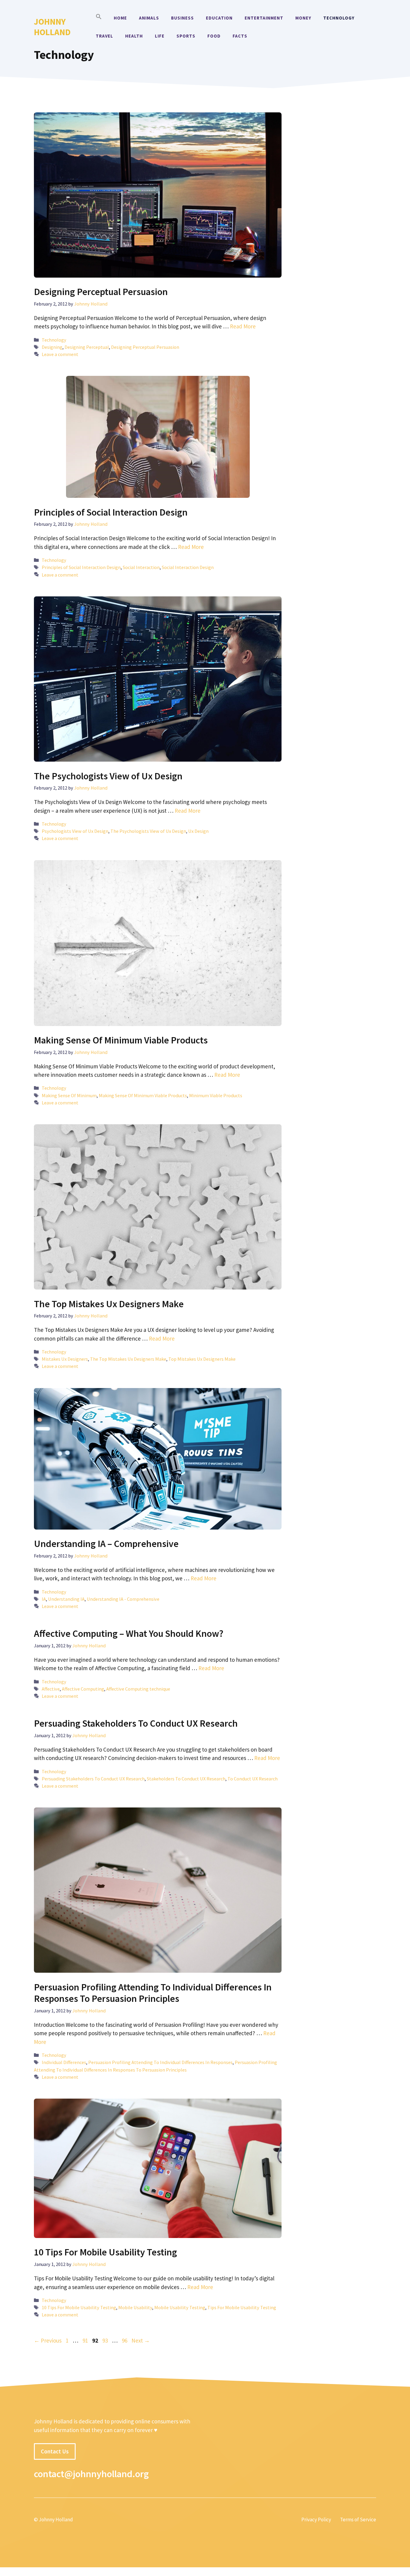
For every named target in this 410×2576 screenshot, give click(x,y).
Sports (186, 36)
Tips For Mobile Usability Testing (242, 2307)
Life (160, 36)
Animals (149, 18)
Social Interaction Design (188, 567)
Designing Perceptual (87, 347)
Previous (48, 2340)
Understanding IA (66, 1599)
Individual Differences (64, 2062)
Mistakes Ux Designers (65, 1359)
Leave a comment (60, 354)
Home (120, 18)
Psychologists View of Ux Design (75, 831)
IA (44, 1599)
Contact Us (55, 2451)
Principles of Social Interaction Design (111, 512)
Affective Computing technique (138, 1689)
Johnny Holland (52, 27)
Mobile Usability (135, 2307)
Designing (52, 347)
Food (214, 36)
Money (303, 18)
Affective (51, 1689)
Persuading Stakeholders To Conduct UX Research (136, 1723)
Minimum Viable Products (216, 1095)
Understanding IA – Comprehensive (106, 1544)
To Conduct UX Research (253, 1779)
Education (219, 18)
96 (125, 2340)
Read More (243, 326)
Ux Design (198, 831)
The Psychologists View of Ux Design (108, 776)
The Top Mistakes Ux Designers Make (109, 1304)
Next (141, 2340)
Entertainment (264, 18)
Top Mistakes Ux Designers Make (202, 1359)
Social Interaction (141, 567)
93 (106, 2340)
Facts (240, 36)
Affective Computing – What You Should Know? (129, 1634)
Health (134, 36)
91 (86, 2340)
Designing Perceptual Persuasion (101, 292)
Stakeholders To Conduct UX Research (186, 1779)
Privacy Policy (316, 2520)
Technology (339, 18)
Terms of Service (358, 2520)
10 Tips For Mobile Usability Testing (106, 2252)
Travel (104, 36)
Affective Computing (83, 1689)
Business (182, 18)
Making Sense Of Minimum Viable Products (121, 1040)
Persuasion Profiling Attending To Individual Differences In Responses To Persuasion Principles (153, 1993)
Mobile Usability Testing (180, 2307)
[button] (99, 18)
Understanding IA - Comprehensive (123, 1599)
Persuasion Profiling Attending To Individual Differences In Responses (160, 2062)
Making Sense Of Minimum (69, 1095)
